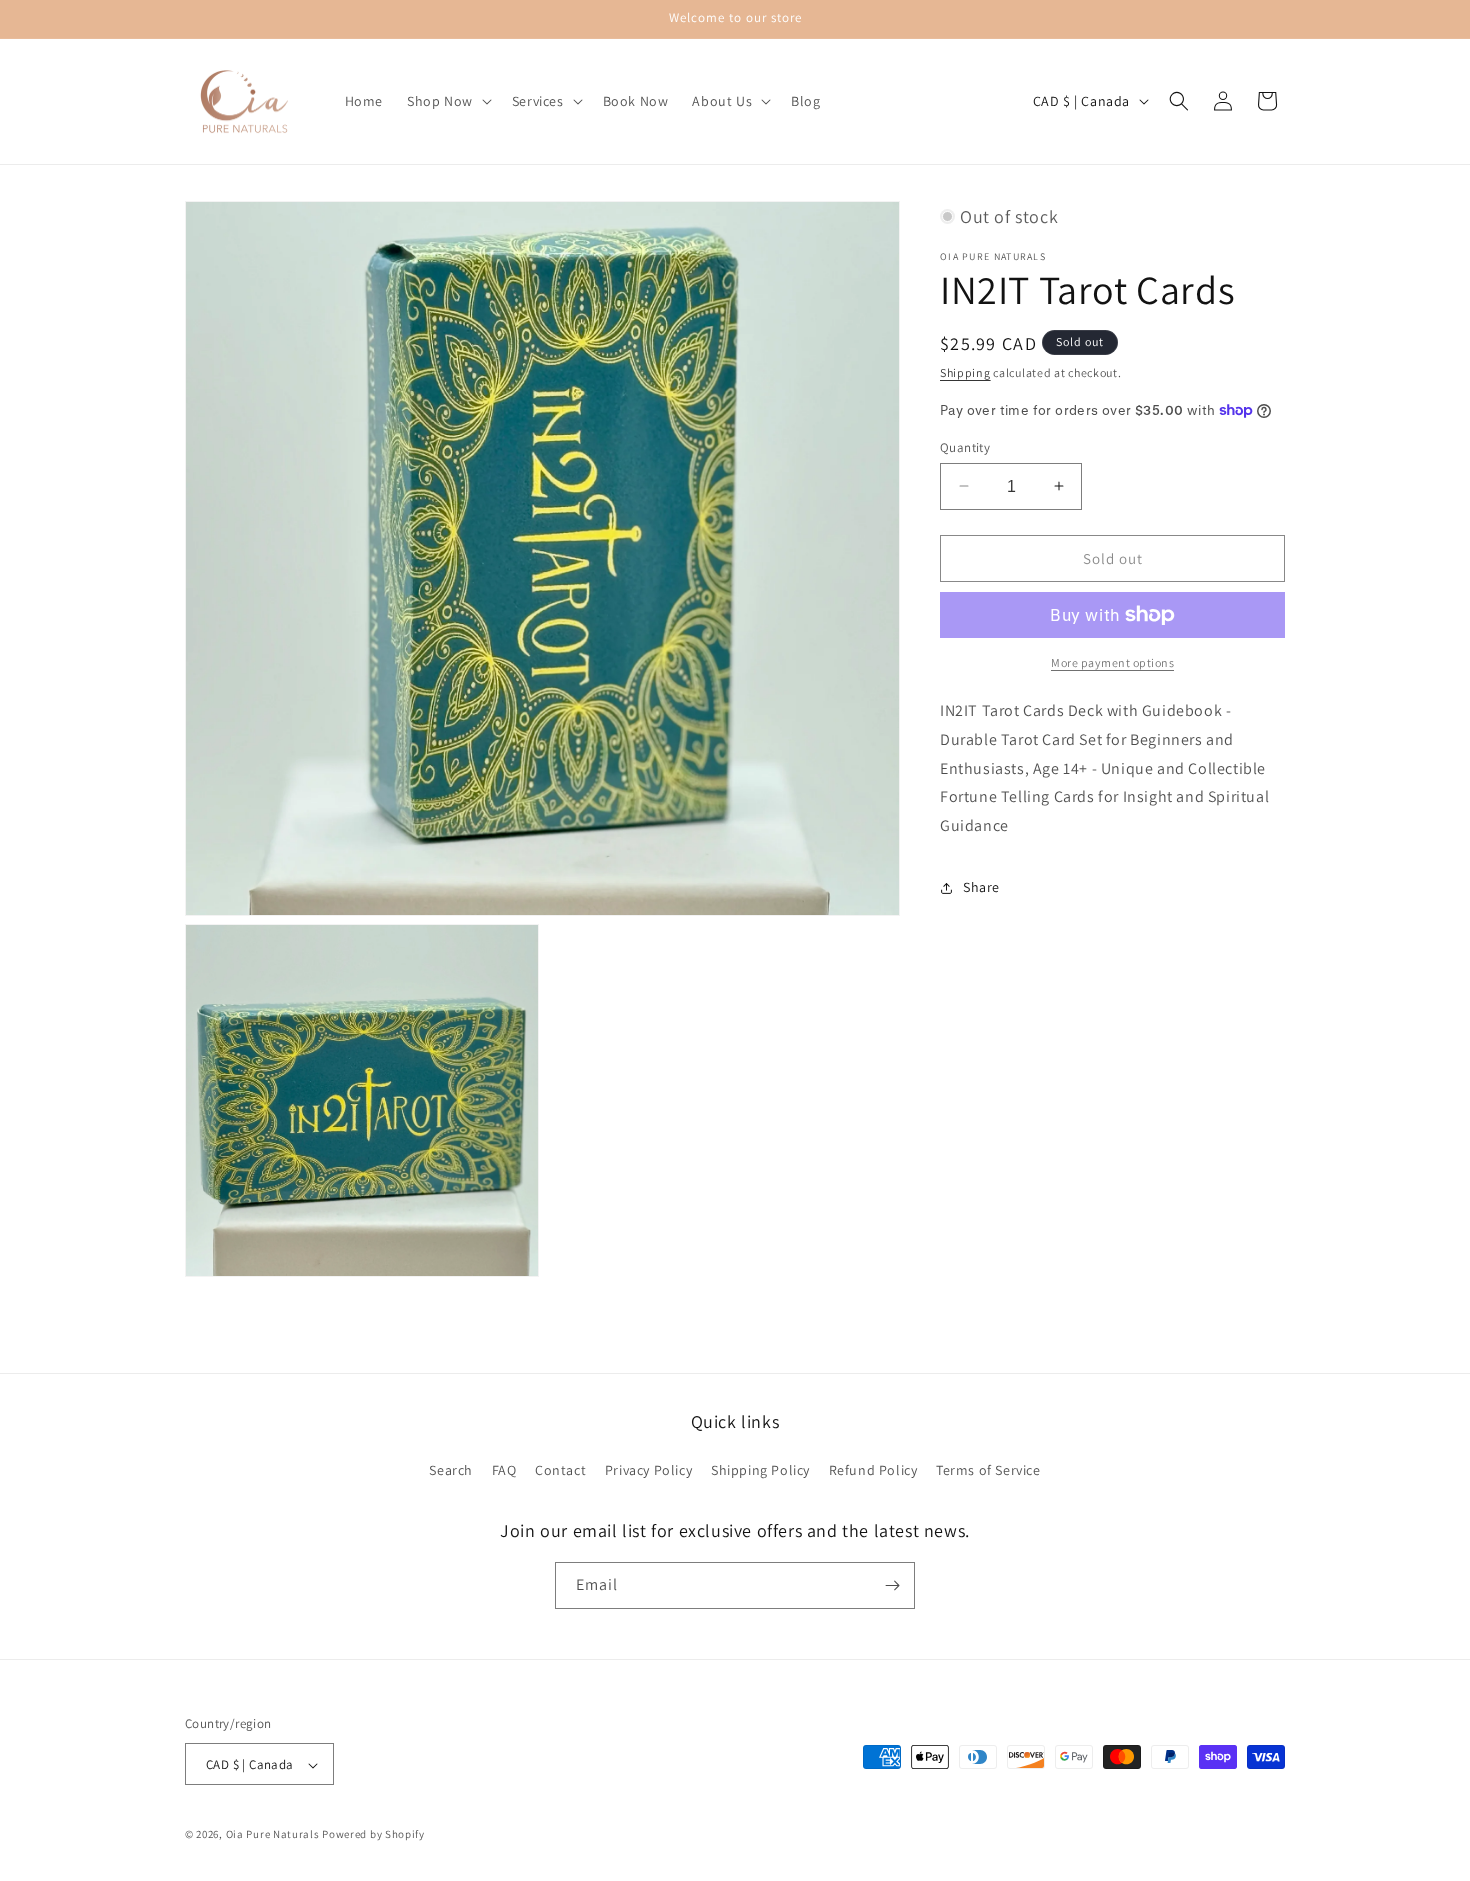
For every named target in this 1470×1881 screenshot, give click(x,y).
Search (451, 1471)
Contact (560, 1471)
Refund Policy (873, 1471)
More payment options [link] (1112, 662)
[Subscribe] (892, 1585)
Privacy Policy (648, 1471)
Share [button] (981, 887)
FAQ (504, 1471)
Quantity (965, 446)
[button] (447, 101)
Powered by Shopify (373, 1835)
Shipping (965, 372)
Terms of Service (988, 1471)
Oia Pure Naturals (273, 1835)
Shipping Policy (760, 1471)
